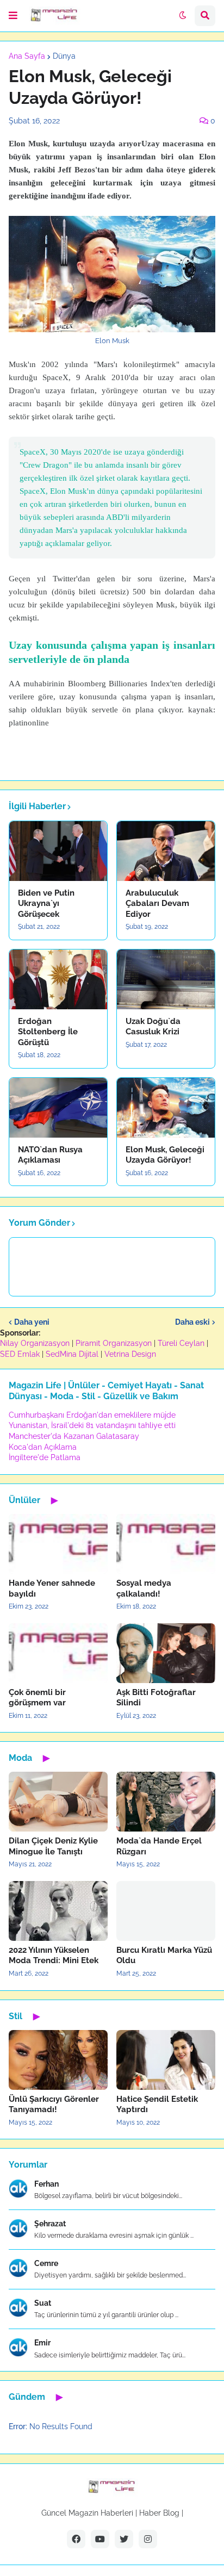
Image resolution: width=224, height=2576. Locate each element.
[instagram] (148, 2539)
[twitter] (124, 2539)
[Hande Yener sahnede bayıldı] (58, 1544)
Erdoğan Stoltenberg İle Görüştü (48, 1032)
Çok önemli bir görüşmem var (37, 1698)
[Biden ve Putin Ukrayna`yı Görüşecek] (58, 851)
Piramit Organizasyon (114, 1343)
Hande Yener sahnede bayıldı (52, 1588)
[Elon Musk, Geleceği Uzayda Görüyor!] (166, 1108)
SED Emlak (20, 1354)
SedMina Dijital (72, 1354)
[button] (13, 16)
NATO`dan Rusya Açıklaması (50, 1155)
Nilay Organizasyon (35, 1343)
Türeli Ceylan (181, 1343)
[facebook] (76, 2539)
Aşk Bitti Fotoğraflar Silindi (156, 1698)
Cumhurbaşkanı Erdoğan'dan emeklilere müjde (92, 1415)
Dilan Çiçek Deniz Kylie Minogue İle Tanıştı (53, 1846)
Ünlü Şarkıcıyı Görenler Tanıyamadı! (54, 2105)
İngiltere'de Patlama (45, 1457)
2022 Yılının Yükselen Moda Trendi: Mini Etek (54, 1956)
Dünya (64, 56)
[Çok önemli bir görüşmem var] (58, 1653)
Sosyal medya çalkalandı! (144, 1588)
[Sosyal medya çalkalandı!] (166, 1544)
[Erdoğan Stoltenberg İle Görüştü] (58, 979)
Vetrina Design (130, 1354)
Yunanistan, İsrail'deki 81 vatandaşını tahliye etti (92, 1425)
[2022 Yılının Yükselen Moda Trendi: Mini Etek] (58, 1911)
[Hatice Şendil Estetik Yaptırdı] (166, 2060)
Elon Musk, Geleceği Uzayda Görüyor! (165, 1155)
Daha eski (192, 1322)
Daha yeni (32, 1322)
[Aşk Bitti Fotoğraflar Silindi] (166, 1653)
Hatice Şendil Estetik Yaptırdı (157, 2105)
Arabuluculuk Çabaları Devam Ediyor (157, 904)
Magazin (83, 2513)
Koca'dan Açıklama (43, 1447)
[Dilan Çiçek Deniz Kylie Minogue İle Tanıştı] (58, 1802)
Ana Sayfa (27, 56)
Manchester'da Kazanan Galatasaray (74, 1436)
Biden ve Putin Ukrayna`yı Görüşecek (46, 904)
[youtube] (100, 2539)
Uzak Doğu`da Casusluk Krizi (153, 1027)
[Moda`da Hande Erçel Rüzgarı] (166, 1802)
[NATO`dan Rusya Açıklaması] (58, 1108)
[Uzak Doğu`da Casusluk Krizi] (166, 979)
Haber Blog (159, 2513)
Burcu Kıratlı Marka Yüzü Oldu (164, 1956)
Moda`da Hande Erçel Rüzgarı (159, 1846)
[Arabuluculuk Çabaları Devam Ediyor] (166, 851)
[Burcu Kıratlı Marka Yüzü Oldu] (166, 1911)
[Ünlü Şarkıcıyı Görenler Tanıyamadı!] (58, 2060)
